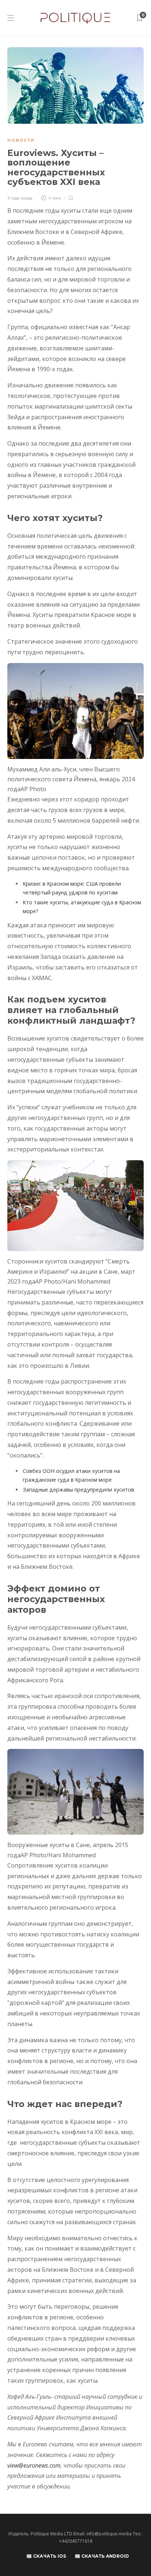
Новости (21, 140)
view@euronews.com (34, 2465)
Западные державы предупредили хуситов (78, 1490)
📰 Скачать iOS (46, 2556)
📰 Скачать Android (102, 2556)
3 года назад (20, 198)
